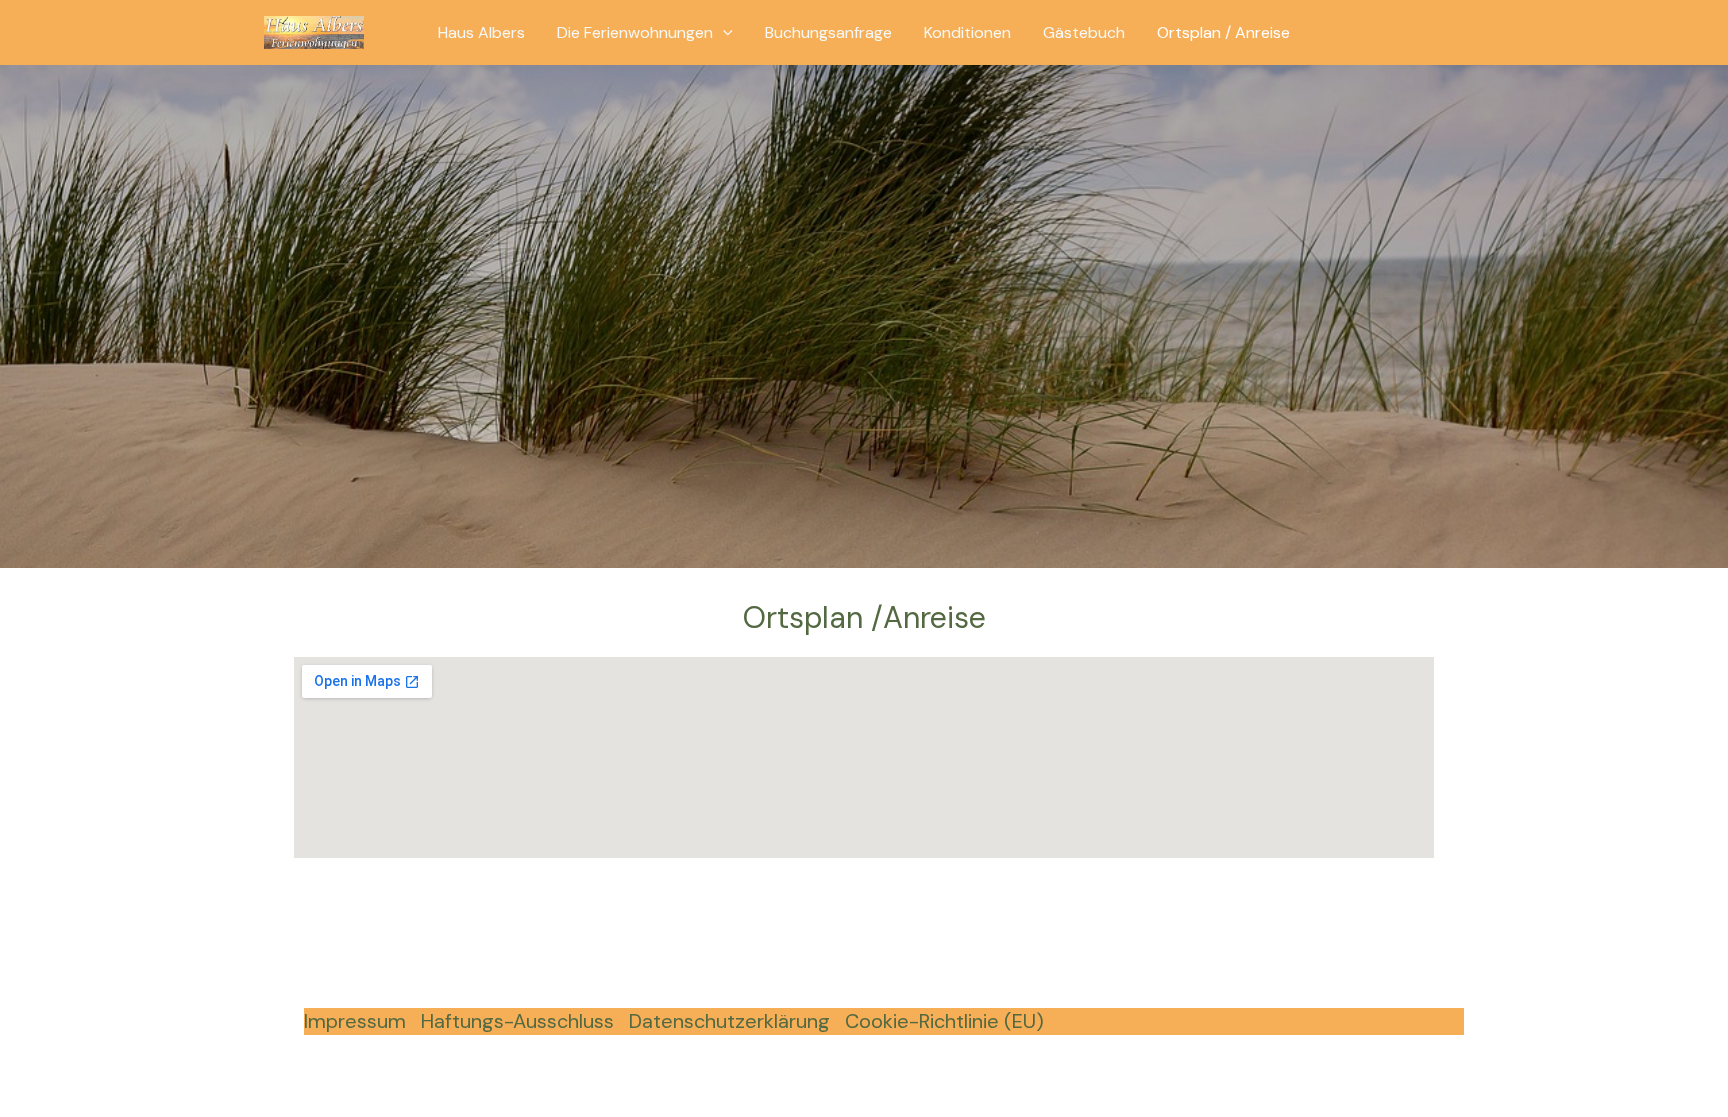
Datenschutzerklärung (729, 1021)
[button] (723, 33)
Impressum (355, 1021)
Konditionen (967, 32)
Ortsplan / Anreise (1223, 32)
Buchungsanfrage (828, 32)
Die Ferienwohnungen (635, 32)
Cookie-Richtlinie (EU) (944, 1021)
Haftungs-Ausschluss (517, 1021)
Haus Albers (481, 32)
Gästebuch (1084, 32)
